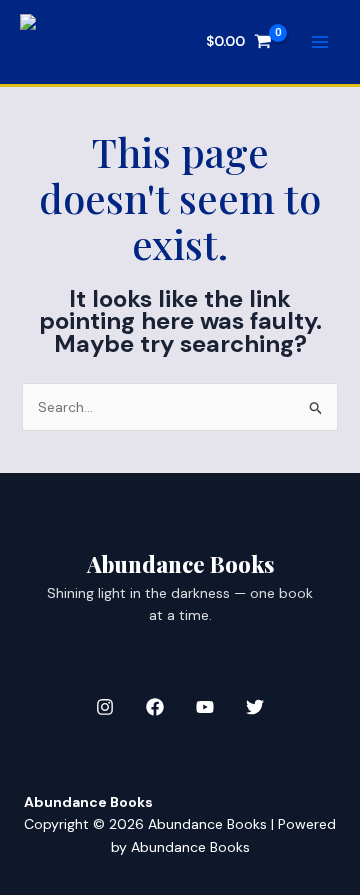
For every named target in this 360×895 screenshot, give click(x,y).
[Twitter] (255, 707)
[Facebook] (155, 707)
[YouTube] (205, 707)
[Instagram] (105, 707)
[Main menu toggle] (320, 42)
